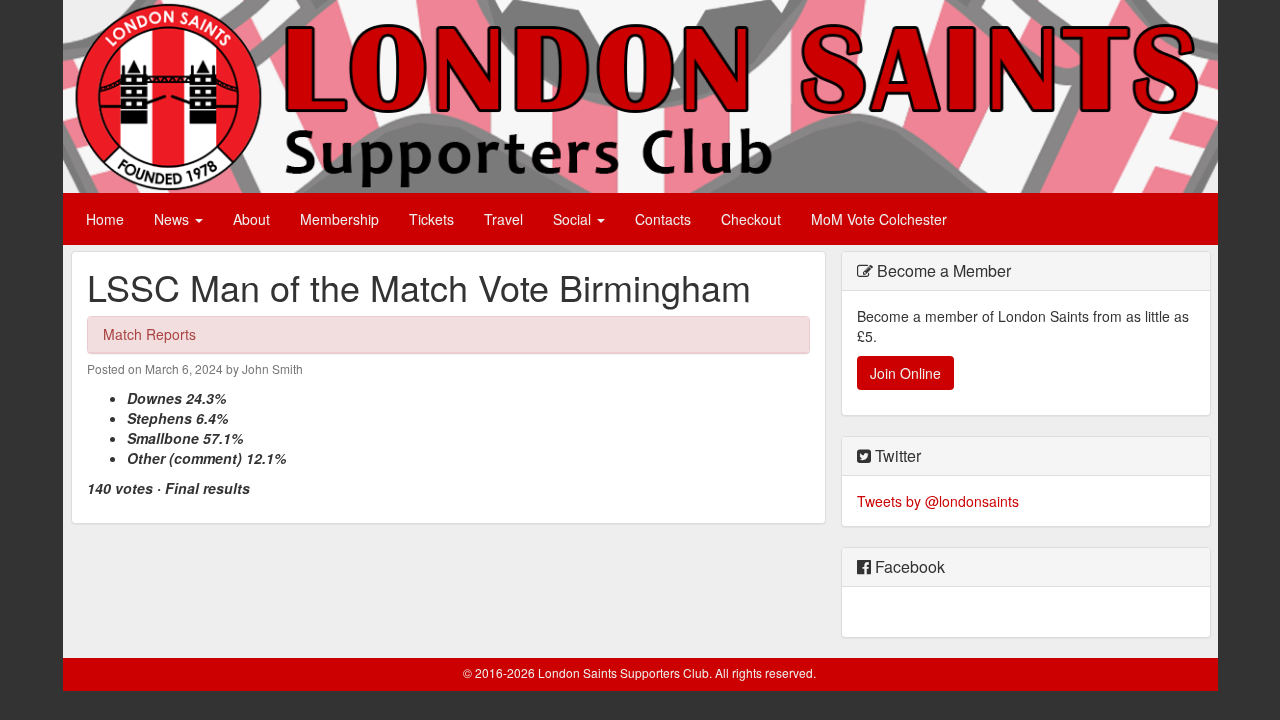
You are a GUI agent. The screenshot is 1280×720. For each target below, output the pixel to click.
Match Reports (149, 334)
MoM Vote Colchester (879, 219)
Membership (339, 219)
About (251, 219)
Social (574, 219)
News (173, 219)
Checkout (751, 219)
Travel (503, 219)
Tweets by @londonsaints (938, 501)
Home (105, 219)
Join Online (905, 373)
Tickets (431, 219)
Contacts (663, 219)
